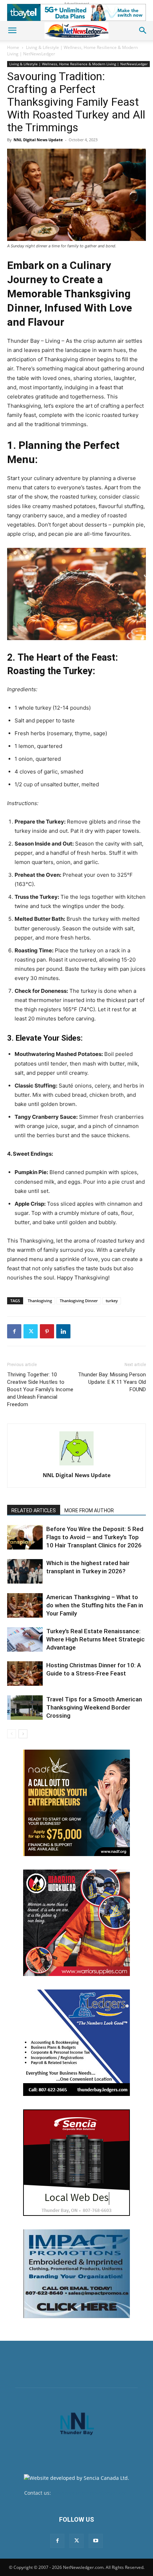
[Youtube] (96, 2541)
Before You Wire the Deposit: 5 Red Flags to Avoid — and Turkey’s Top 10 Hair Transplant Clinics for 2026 (95, 1537)
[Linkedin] (63, 1331)
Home (13, 47)
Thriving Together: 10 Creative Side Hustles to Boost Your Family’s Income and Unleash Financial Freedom (40, 1389)
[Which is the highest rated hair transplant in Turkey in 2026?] (25, 1571)
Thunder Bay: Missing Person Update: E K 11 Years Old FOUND (112, 1382)
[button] (12, 31)
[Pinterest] (47, 1331)
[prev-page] (12, 1734)
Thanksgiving (40, 1301)
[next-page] (23, 1734)
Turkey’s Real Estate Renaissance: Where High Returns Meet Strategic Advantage (96, 1639)
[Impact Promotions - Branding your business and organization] (76, 2274)
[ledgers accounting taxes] (76, 2043)
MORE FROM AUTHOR (89, 1510)
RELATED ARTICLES (34, 1510)
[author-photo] (76, 1465)
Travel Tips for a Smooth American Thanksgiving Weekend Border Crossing (94, 1707)
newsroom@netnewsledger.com (91, 2493)
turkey (112, 1301)
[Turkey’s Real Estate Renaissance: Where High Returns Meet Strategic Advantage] (25, 1639)
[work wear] (76, 1923)
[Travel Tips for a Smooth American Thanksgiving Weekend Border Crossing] (25, 1708)
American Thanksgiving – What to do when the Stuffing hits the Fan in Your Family (95, 1605)
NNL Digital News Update (38, 140)
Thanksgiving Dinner (79, 1301)
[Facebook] (14, 1331)
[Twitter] (31, 1331)
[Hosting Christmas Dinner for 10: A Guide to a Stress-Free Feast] (25, 1674)
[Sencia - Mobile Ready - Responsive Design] (76, 2163)
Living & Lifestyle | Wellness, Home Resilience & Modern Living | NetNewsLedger (78, 64)
